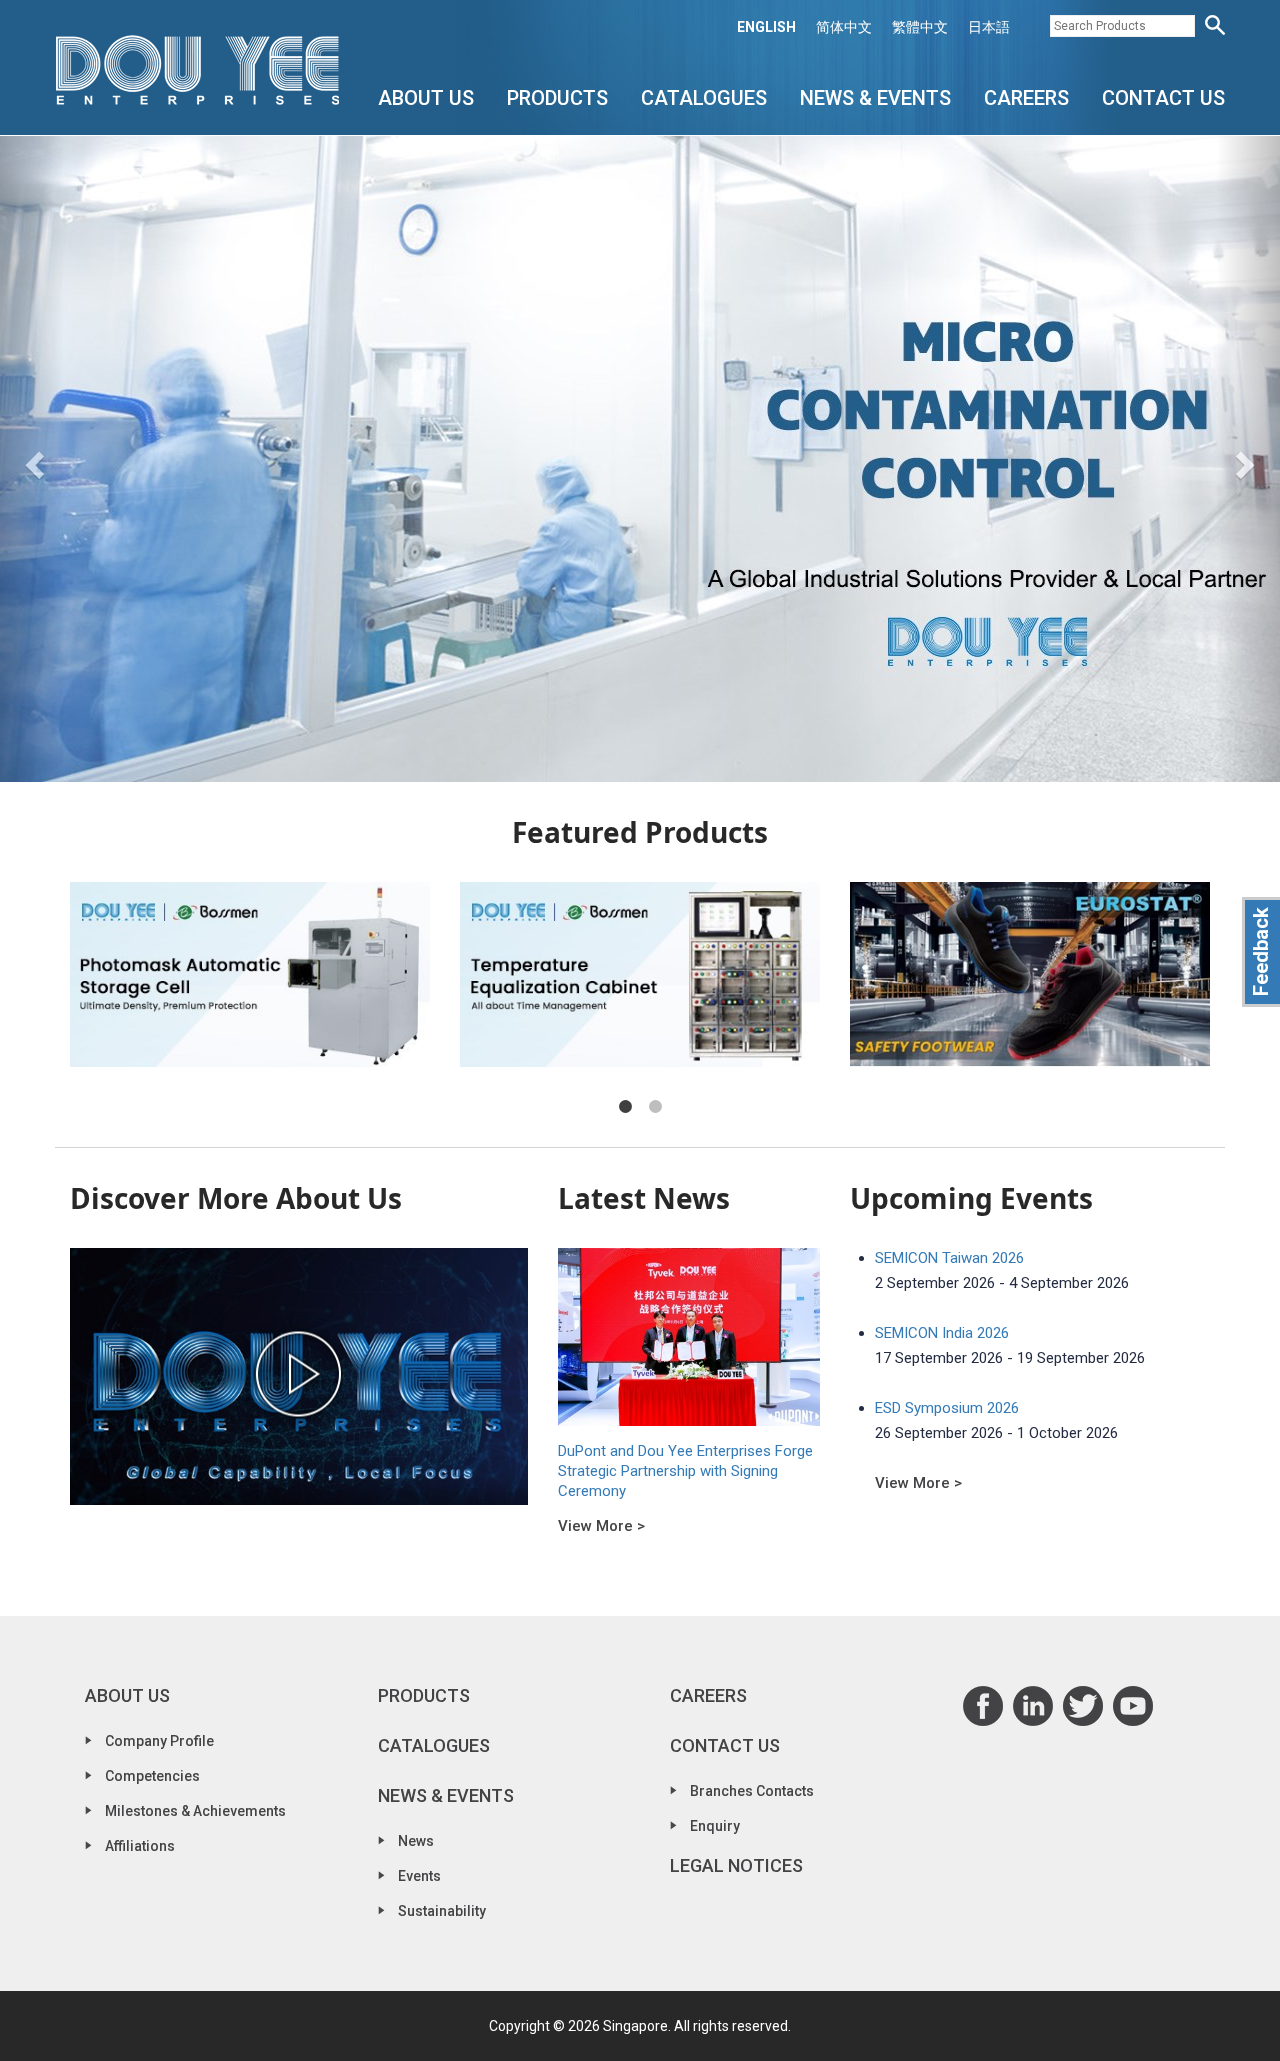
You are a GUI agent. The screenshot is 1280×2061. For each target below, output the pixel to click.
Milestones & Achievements (195, 1811)
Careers (1026, 98)
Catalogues (704, 98)
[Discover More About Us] (299, 1376)
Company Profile (159, 1741)
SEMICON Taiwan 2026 (949, 1258)
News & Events (875, 98)
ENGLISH (766, 27)
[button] (32, 459)
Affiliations (140, 1846)
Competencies (152, 1776)
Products (557, 98)
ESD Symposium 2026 (947, 1408)
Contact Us (1163, 98)
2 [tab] (655, 1107)
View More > (601, 1526)
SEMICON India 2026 (942, 1333)
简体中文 (844, 27)
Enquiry (715, 1826)
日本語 (989, 27)
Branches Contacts (752, 1791)
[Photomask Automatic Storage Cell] (250, 974)
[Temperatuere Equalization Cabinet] (640, 974)
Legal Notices (736, 1865)
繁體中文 (920, 27)
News (416, 1841)
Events (419, 1876)
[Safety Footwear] (1030, 974)
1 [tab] (625, 1107)
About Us (426, 98)
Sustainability (442, 1911)
